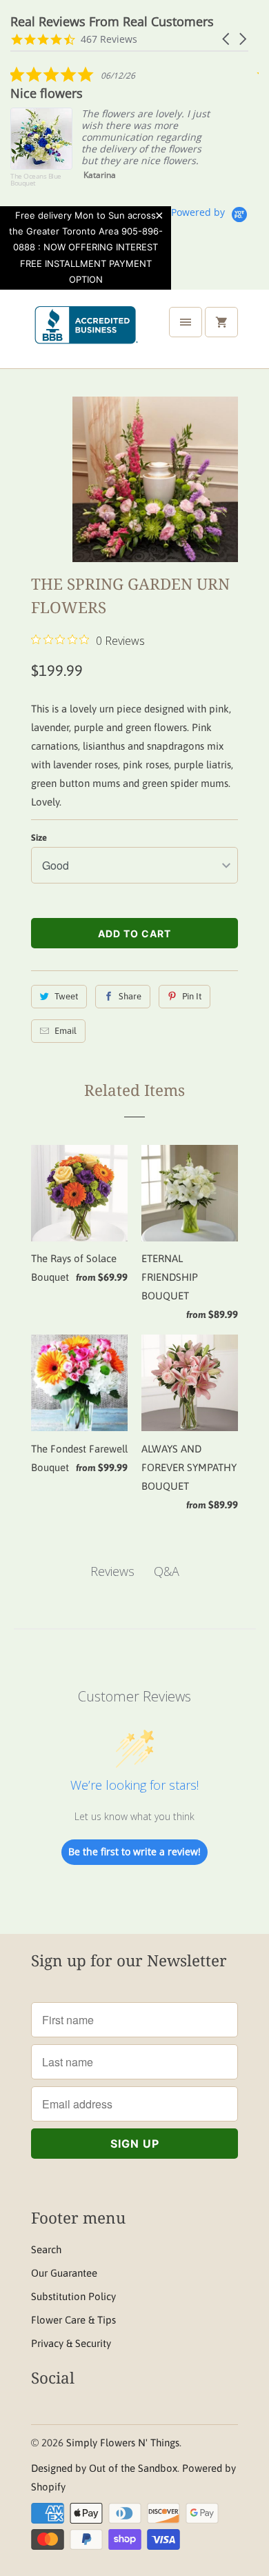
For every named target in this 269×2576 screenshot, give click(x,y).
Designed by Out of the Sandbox (104, 2468)
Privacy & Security (71, 2343)
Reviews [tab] (112, 1571)
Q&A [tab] (167, 1571)
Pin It (192, 996)
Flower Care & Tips (73, 2320)
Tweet (66, 996)
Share (130, 996)
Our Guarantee (64, 2273)
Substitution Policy (73, 2296)
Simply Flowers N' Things (123, 2443)
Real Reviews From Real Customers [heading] (112, 22)
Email (66, 1031)
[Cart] (221, 322)
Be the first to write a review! (134, 1851)
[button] (227, 39)
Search (46, 2249)
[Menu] (186, 322)
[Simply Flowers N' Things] (86, 335)
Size (39, 838)
